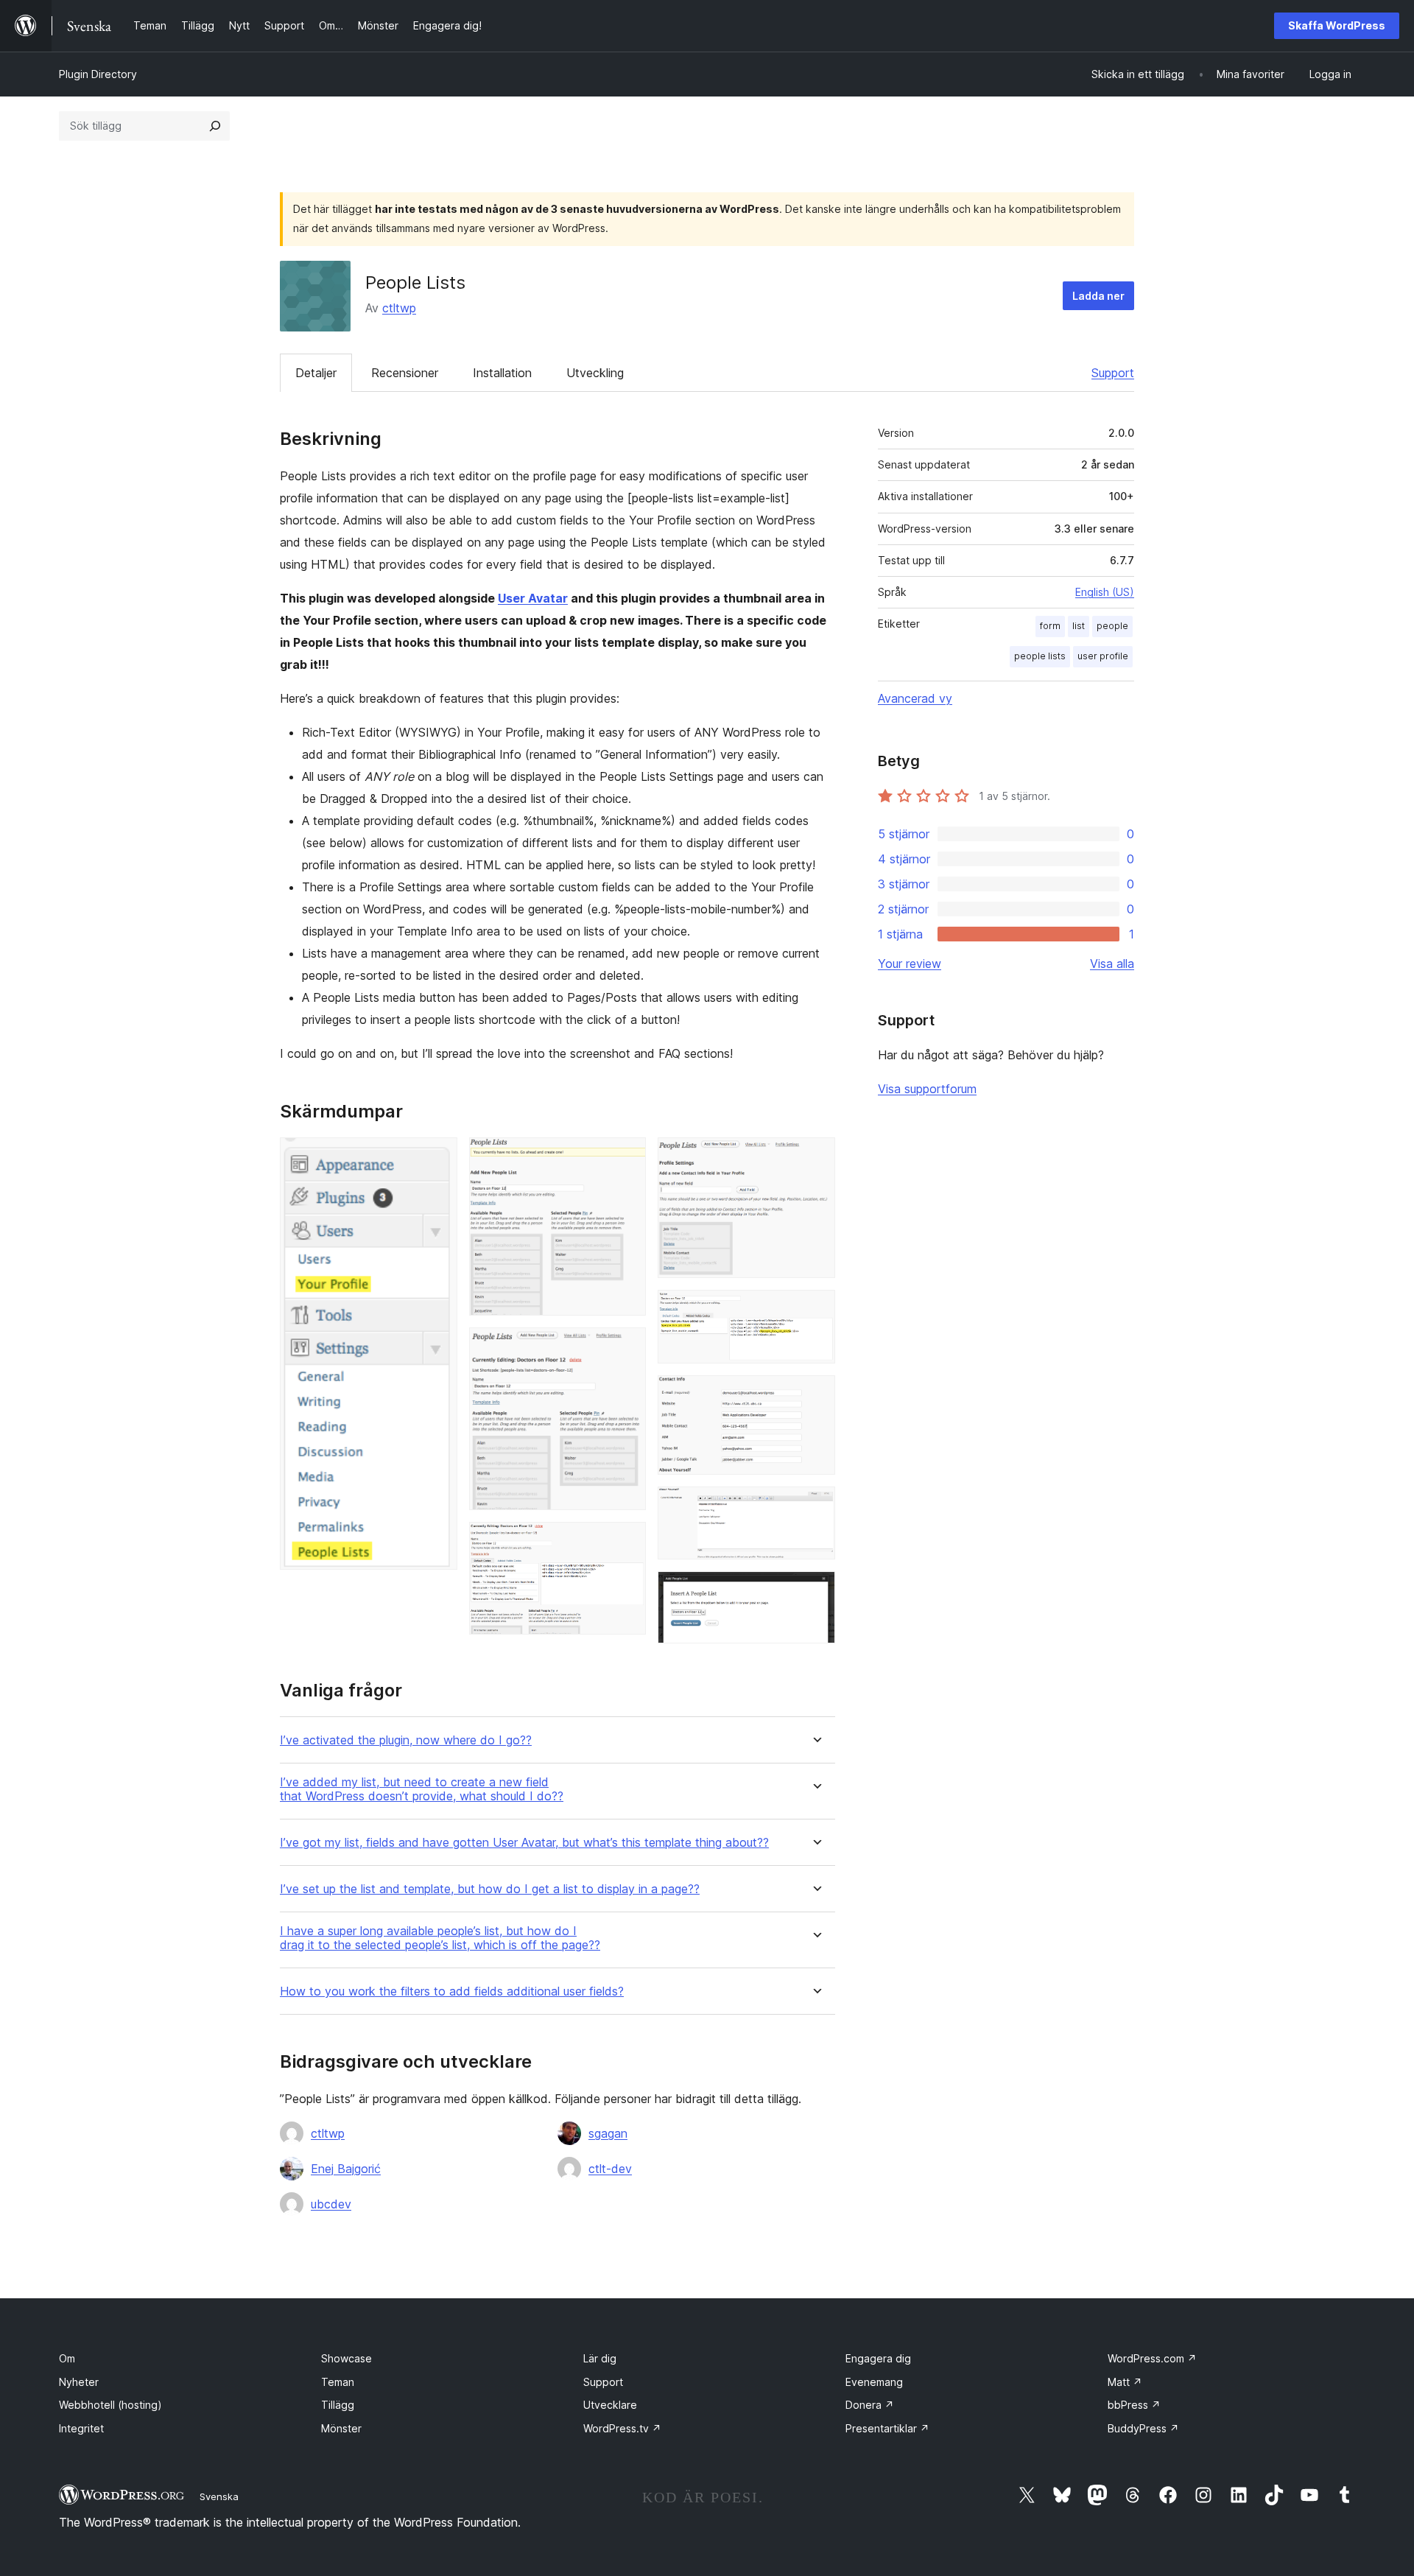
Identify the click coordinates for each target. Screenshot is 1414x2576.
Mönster (341, 2428)
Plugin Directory (98, 74)
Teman (338, 2382)
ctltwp (399, 308)
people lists (1040, 656)
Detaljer (316, 373)
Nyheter (79, 2382)
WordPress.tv (622, 2428)
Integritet (81, 2428)
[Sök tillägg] (215, 126)
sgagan (608, 2133)
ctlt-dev (610, 2169)
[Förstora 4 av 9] (626, 1542)
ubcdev (331, 2204)
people (1112, 626)
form (1050, 626)
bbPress (1134, 2405)
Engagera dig (878, 2358)
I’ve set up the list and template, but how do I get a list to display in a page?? (490, 1889)
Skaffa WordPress (1337, 25)
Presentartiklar (887, 2428)
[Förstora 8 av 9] (815, 1506)
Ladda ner (1098, 296)
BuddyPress (1143, 2428)
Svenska (219, 2496)
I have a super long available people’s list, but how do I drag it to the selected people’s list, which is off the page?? (440, 1938)
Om (67, 2358)
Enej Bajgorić (346, 2169)
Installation (502, 373)
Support (1113, 373)
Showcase (347, 2358)
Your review (910, 964)
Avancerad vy (915, 698)
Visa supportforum (927, 1089)
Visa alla (1112, 964)
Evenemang (874, 2382)
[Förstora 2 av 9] (626, 1157)
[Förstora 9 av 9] (815, 1591)
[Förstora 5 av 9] (815, 1157)
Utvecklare (610, 2405)
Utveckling (595, 373)
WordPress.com (1152, 2358)
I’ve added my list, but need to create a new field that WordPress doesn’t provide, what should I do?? (422, 1789)
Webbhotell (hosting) (110, 2405)
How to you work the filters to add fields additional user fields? (452, 1991)
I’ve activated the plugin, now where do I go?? (406, 1740)
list (1079, 626)
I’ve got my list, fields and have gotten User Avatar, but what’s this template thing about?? (524, 1843)
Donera (870, 2405)
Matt (1125, 2382)
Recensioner (405, 373)
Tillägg (338, 2405)
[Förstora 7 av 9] (815, 1395)
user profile (1103, 656)
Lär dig (600, 2358)
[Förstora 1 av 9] (437, 1157)
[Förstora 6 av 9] (815, 1310)
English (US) (1105, 592)
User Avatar (533, 598)
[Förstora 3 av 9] (626, 1347)
